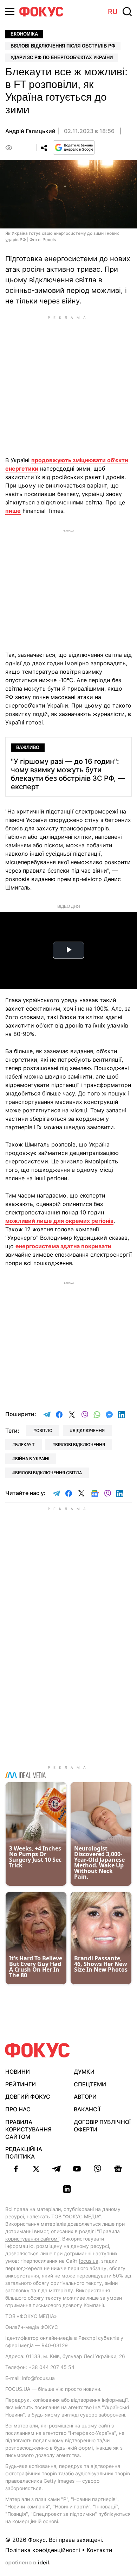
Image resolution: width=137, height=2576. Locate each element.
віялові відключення (80, 1444)
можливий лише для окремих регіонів (59, 1221)
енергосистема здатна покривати (63, 1246)
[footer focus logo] (38, 2050)
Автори (85, 2097)
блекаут (25, 1444)
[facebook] (16, 2169)
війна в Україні (32, 1459)
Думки (84, 2072)
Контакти (100, 2550)
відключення (89, 1430)
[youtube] (77, 2169)
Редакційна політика (24, 2153)
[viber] (97, 2169)
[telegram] (57, 2169)
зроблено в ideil (28, 2563)
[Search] (127, 12)
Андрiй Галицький (30, 131)
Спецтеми (90, 2084)
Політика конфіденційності (43, 2550)
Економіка (24, 34)
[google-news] (118, 2169)
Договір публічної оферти (102, 2126)
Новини (18, 2072)
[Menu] (10, 11)
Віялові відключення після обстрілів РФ (63, 46)
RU (113, 12)
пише (13, 511)
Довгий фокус (28, 2097)
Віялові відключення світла (48, 1473)
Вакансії (87, 2109)
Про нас (18, 2109)
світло (44, 1430)
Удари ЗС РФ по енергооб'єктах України (62, 58)
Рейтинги (21, 2084)
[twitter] (36, 2169)
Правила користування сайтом (28, 2129)
